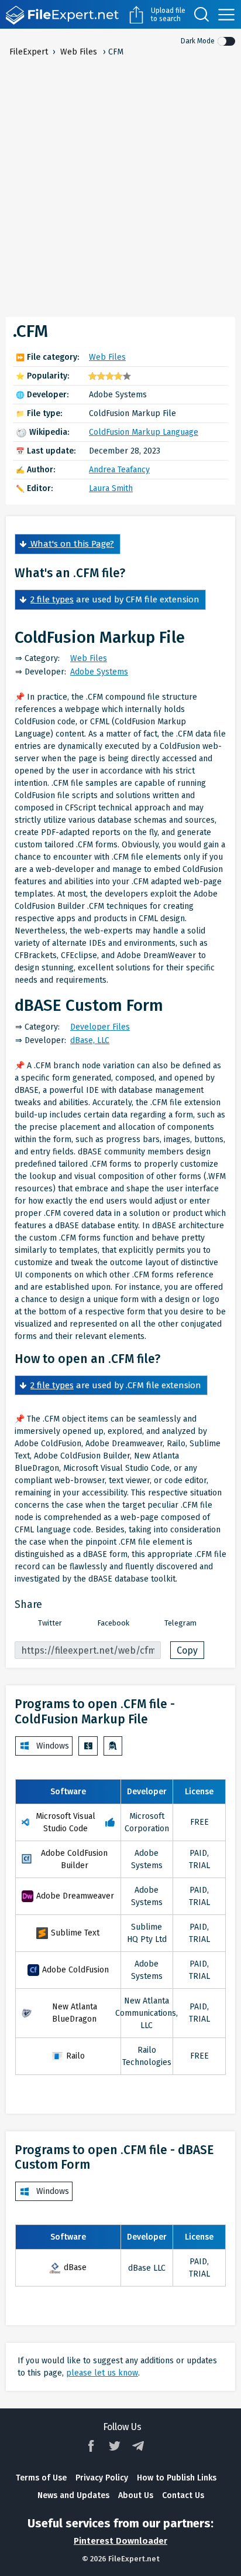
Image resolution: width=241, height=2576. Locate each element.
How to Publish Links (177, 2478)
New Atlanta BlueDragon (75, 2013)
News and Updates (73, 2495)
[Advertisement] (120, 185)
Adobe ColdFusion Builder (74, 1859)
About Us (136, 2495)
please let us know (102, 2373)
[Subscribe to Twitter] (115, 2446)
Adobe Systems (99, 672)
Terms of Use (41, 2478)
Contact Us (183, 2495)
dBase (75, 2267)
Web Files (107, 357)
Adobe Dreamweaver (75, 1896)
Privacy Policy (102, 2478)
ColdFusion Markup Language (144, 432)
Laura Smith (111, 488)
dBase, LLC (90, 1040)
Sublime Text (75, 1933)
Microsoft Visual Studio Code (66, 1822)
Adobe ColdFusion (75, 1970)
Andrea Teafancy (119, 470)
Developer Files (100, 1027)
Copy (187, 1650)
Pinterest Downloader (120, 2541)
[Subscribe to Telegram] (138, 2446)
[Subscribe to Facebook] (91, 2446)
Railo (75, 2056)
